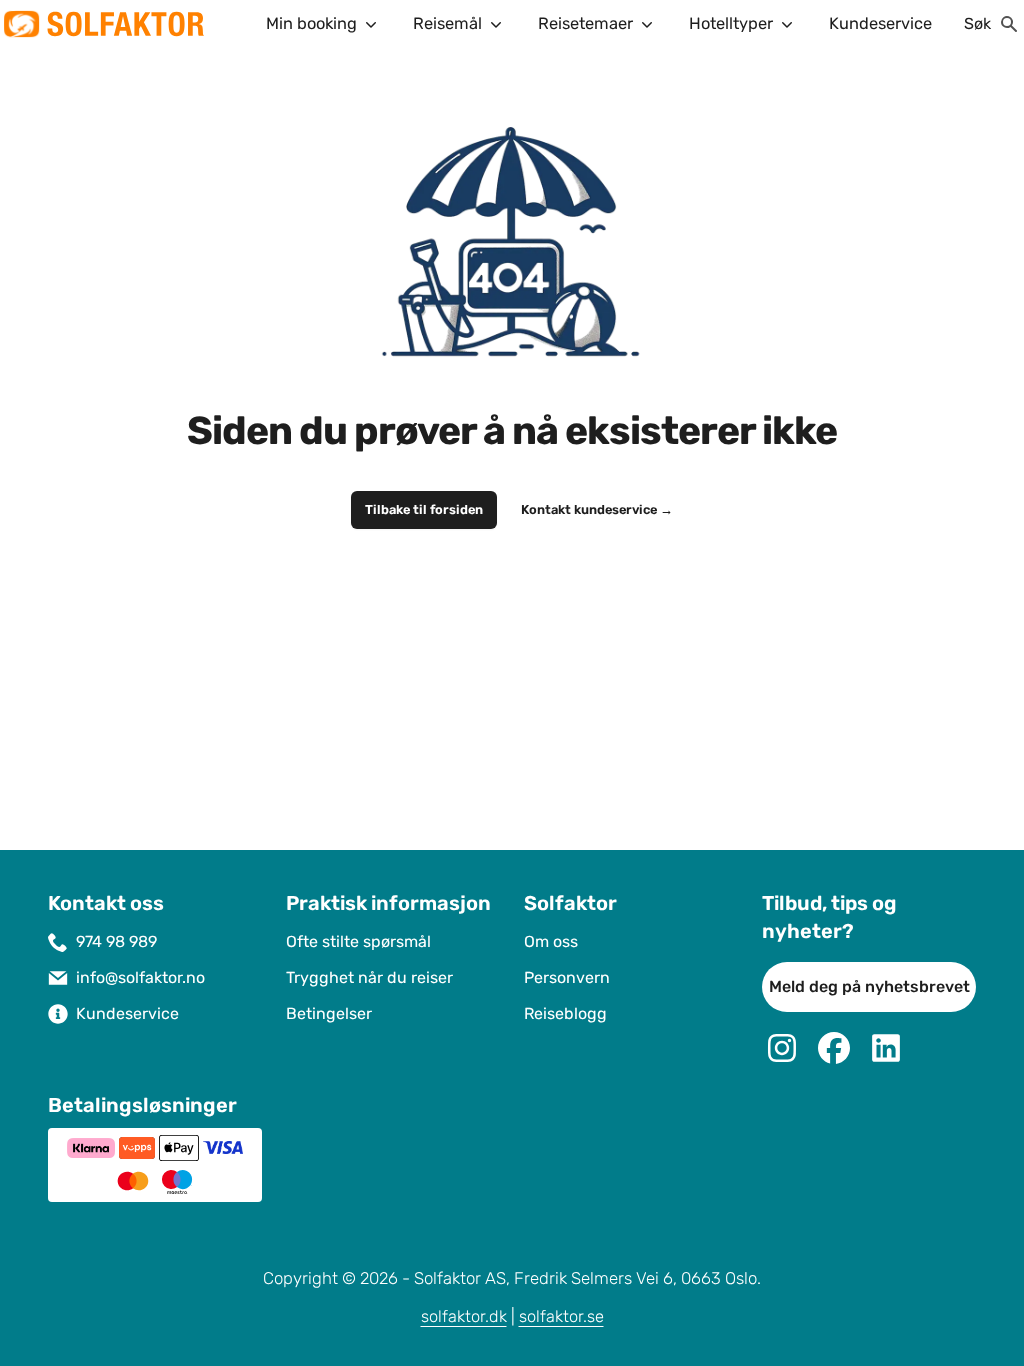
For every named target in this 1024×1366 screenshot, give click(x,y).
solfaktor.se (561, 1316)
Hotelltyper (731, 23)
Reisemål (447, 23)
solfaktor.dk (464, 1316)
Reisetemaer (585, 23)
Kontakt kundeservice (597, 510)
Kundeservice (880, 23)
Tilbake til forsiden (424, 510)
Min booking (311, 23)
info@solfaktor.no (140, 977)
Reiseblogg (565, 1013)
